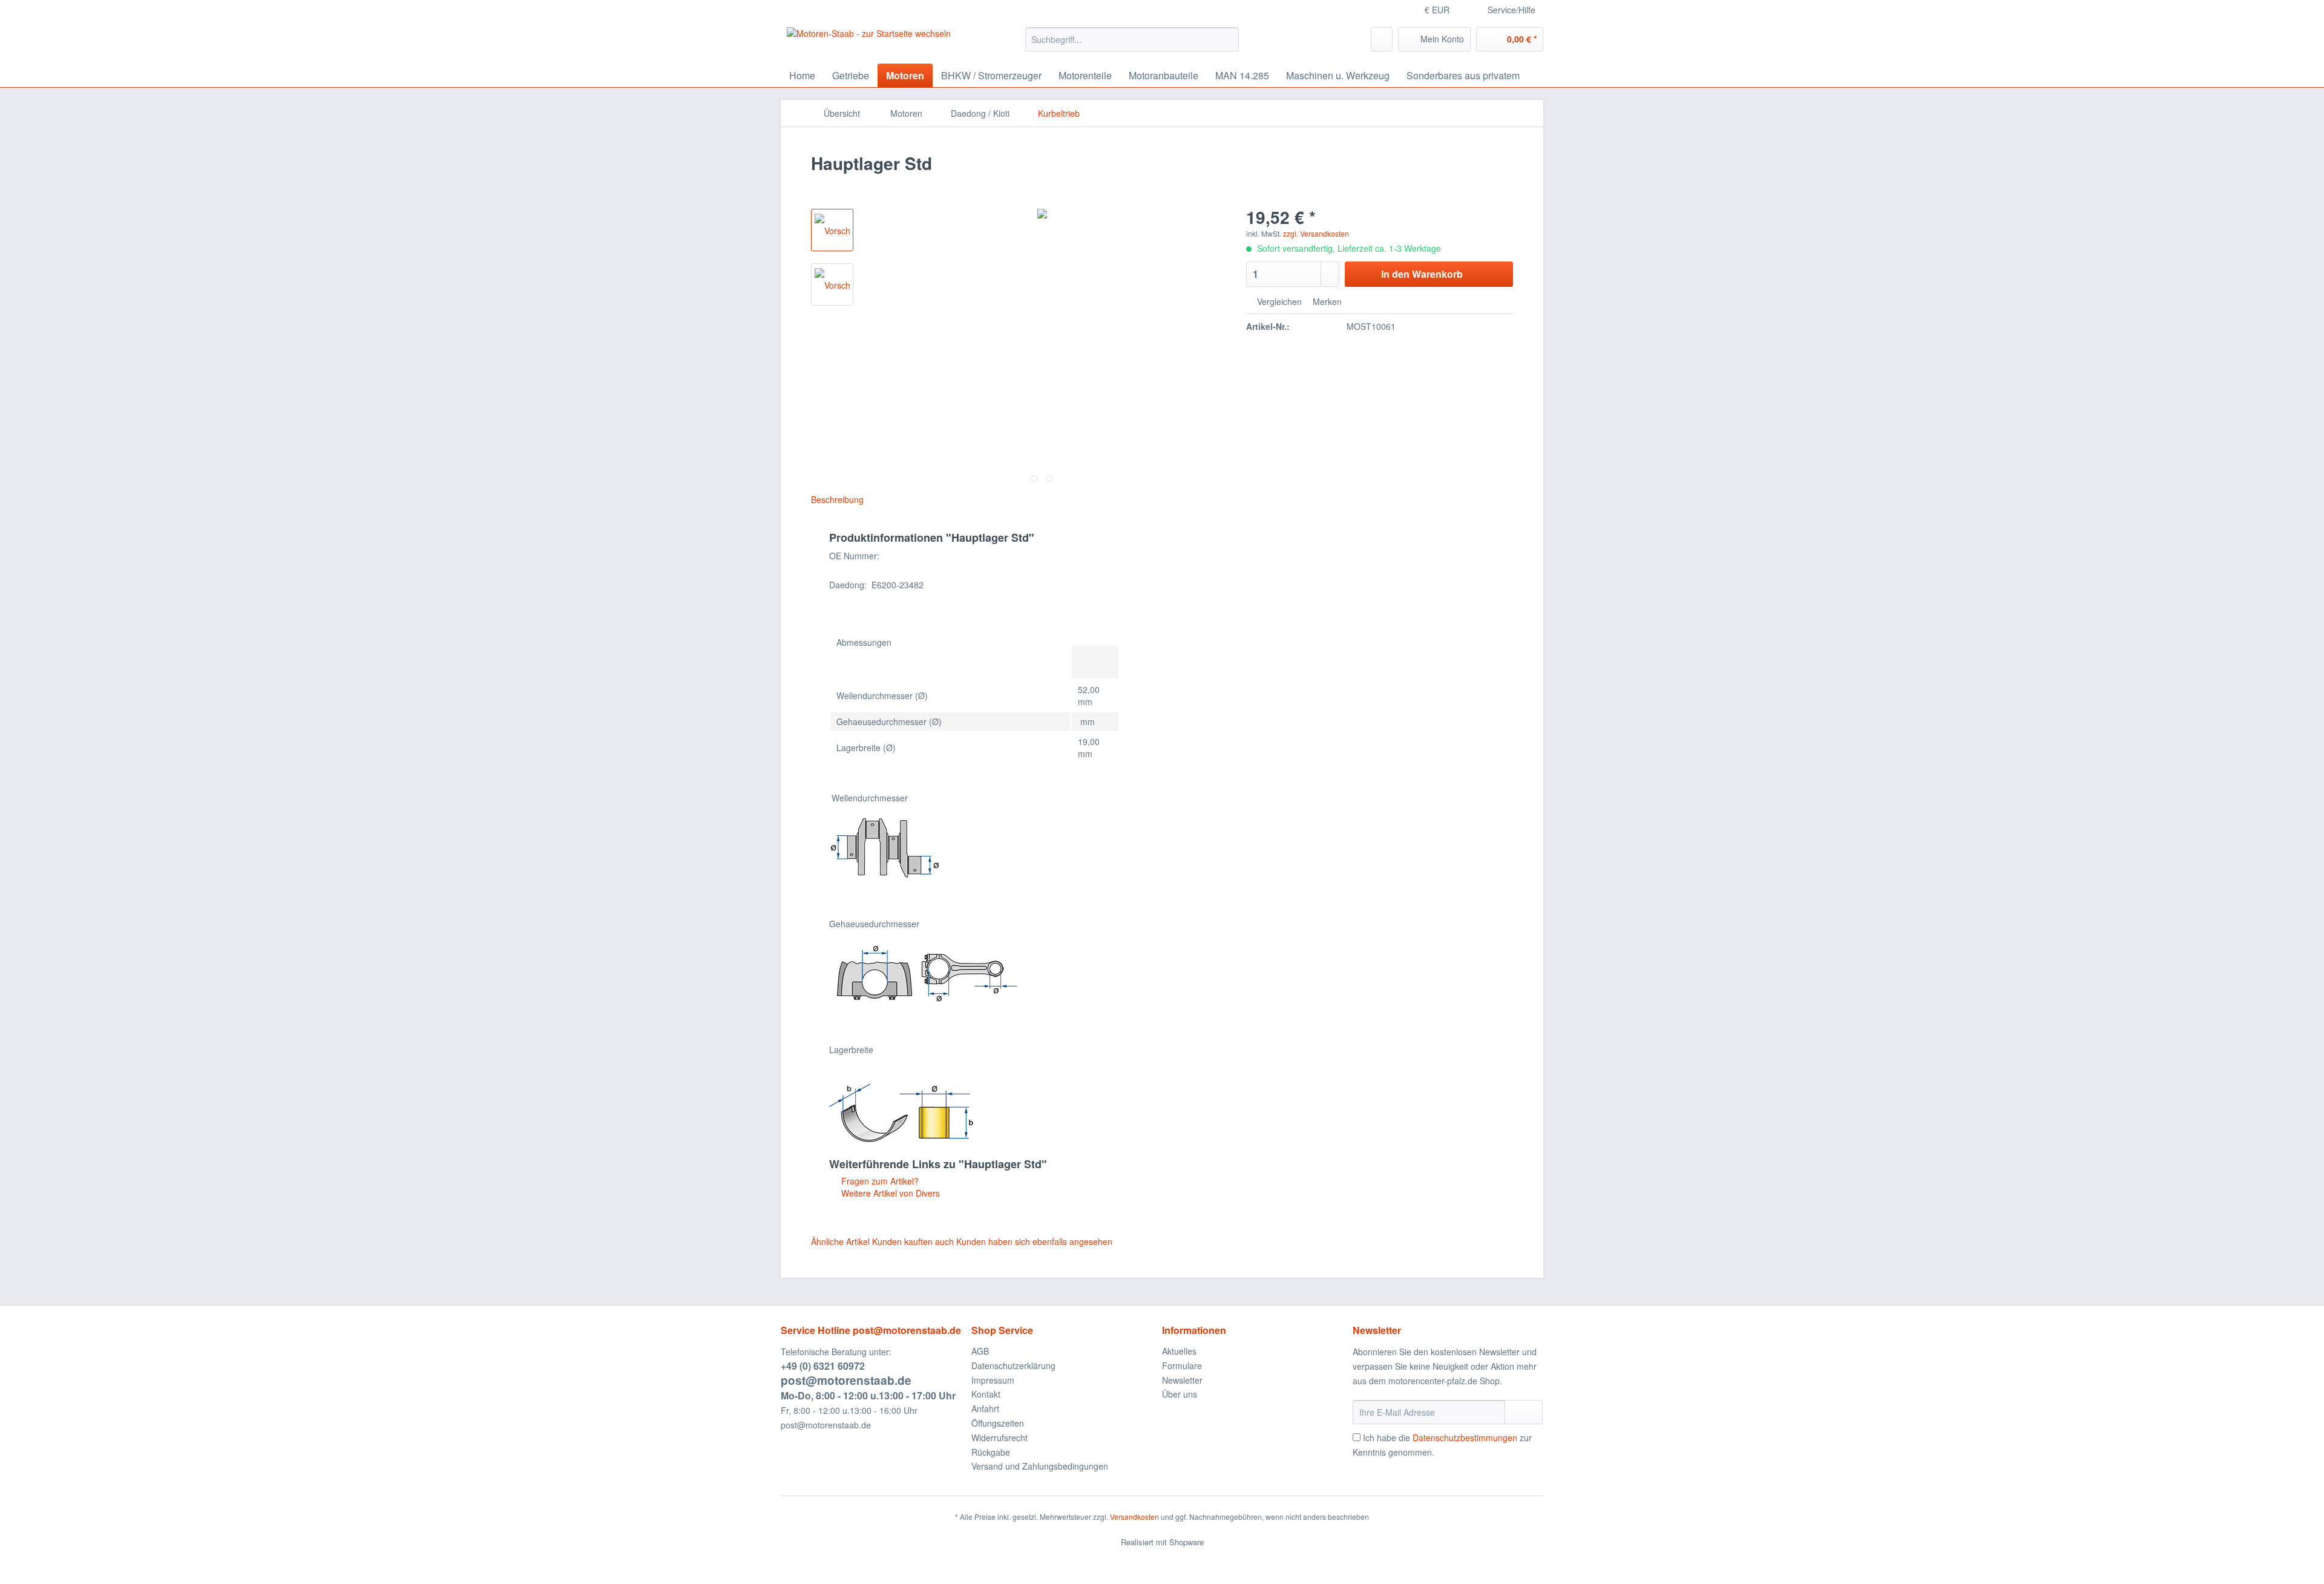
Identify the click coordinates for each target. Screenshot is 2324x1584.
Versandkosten (1134, 1517)
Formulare (1182, 1365)
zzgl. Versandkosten (1316, 233)
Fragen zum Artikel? (879, 1181)
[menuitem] (1132, 45)
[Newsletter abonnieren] (1524, 1412)
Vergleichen (1278, 301)
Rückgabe (991, 1452)
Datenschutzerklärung (1013, 1365)
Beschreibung (837, 499)
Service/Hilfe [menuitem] (1512, 10)
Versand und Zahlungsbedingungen (1040, 1466)
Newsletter (1182, 1380)
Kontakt (986, 1394)
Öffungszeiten (998, 1423)
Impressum (993, 1380)
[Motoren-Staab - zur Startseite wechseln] (869, 42)
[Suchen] (1228, 39)
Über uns (1180, 1394)
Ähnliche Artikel (840, 1241)
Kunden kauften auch (913, 1241)
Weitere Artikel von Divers (889, 1193)
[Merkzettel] (1382, 39)
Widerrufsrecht (1000, 1438)
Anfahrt (985, 1408)
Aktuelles (1179, 1351)
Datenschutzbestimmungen (1465, 1438)
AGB (980, 1351)
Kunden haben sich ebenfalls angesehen (1034, 1241)
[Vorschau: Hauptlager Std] (832, 230)
